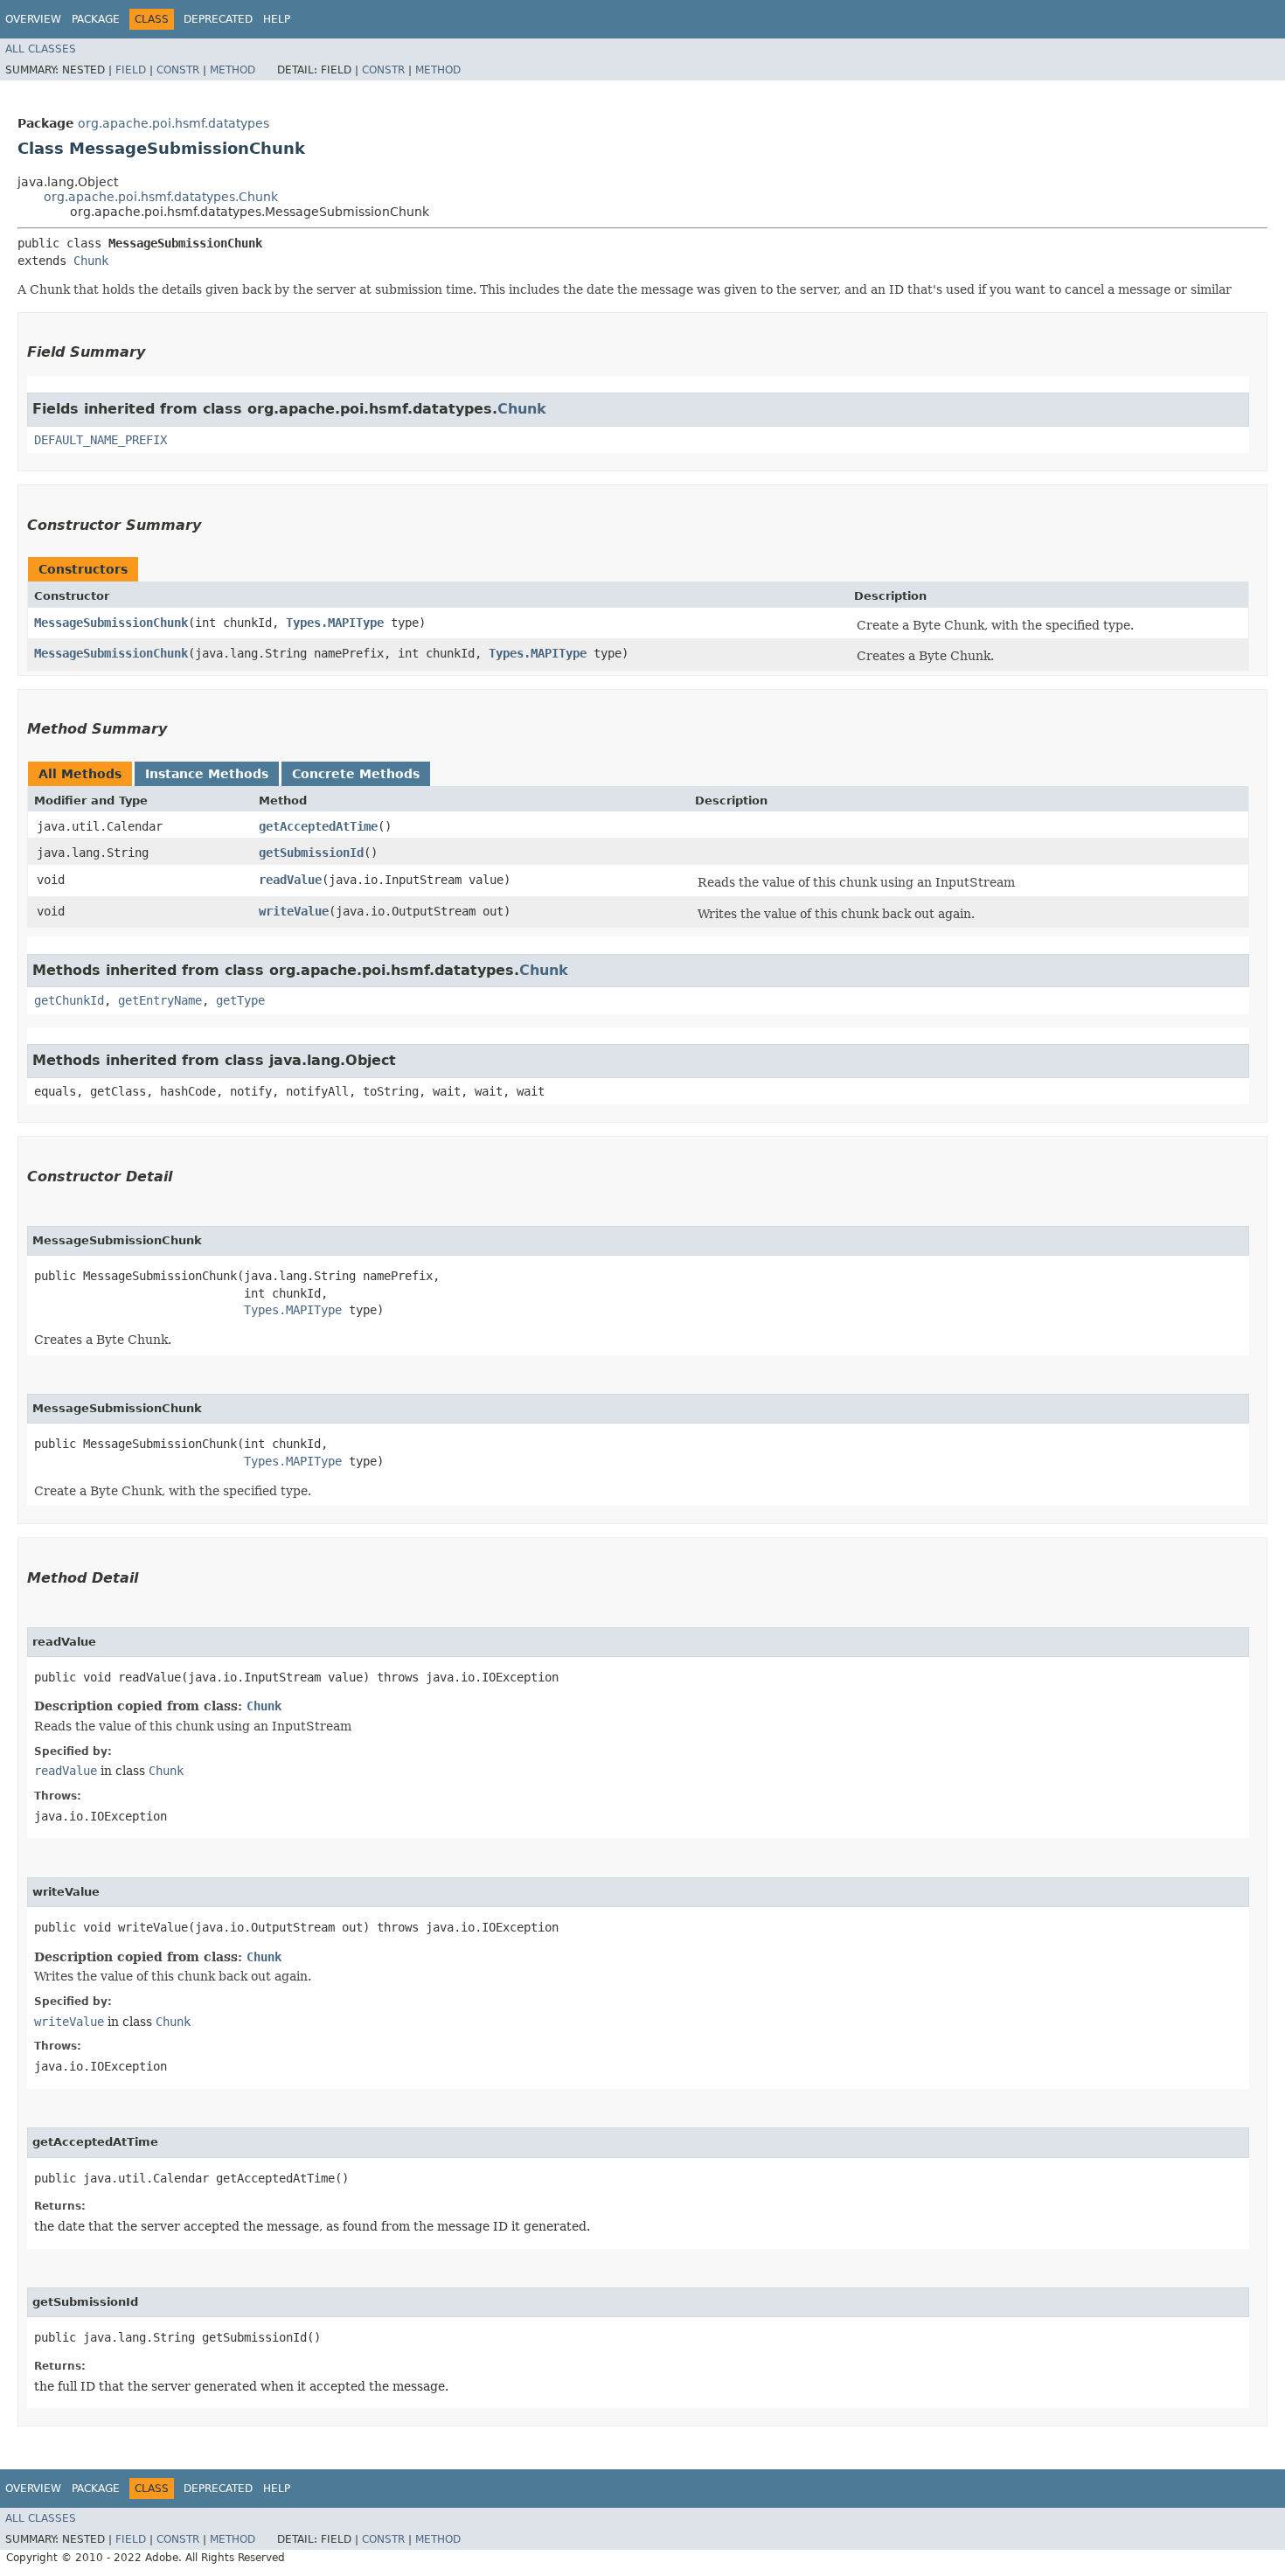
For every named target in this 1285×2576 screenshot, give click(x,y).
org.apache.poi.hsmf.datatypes (174, 123)
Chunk (91, 261)
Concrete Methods (356, 774)
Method (233, 70)
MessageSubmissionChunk (111, 623)
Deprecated (218, 19)
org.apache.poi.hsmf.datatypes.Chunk (161, 197)
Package (96, 19)
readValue (290, 880)
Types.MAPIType (335, 623)
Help (277, 19)
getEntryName (160, 1000)
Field (131, 70)
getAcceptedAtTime (318, 826)
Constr (178, 70)
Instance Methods (207, 774)
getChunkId (69, 1000)
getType (240, 1000)
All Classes (41, 49)
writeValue (294, 911)
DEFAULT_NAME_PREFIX (101, 440)
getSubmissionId (311, 853)
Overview (33, 19)
